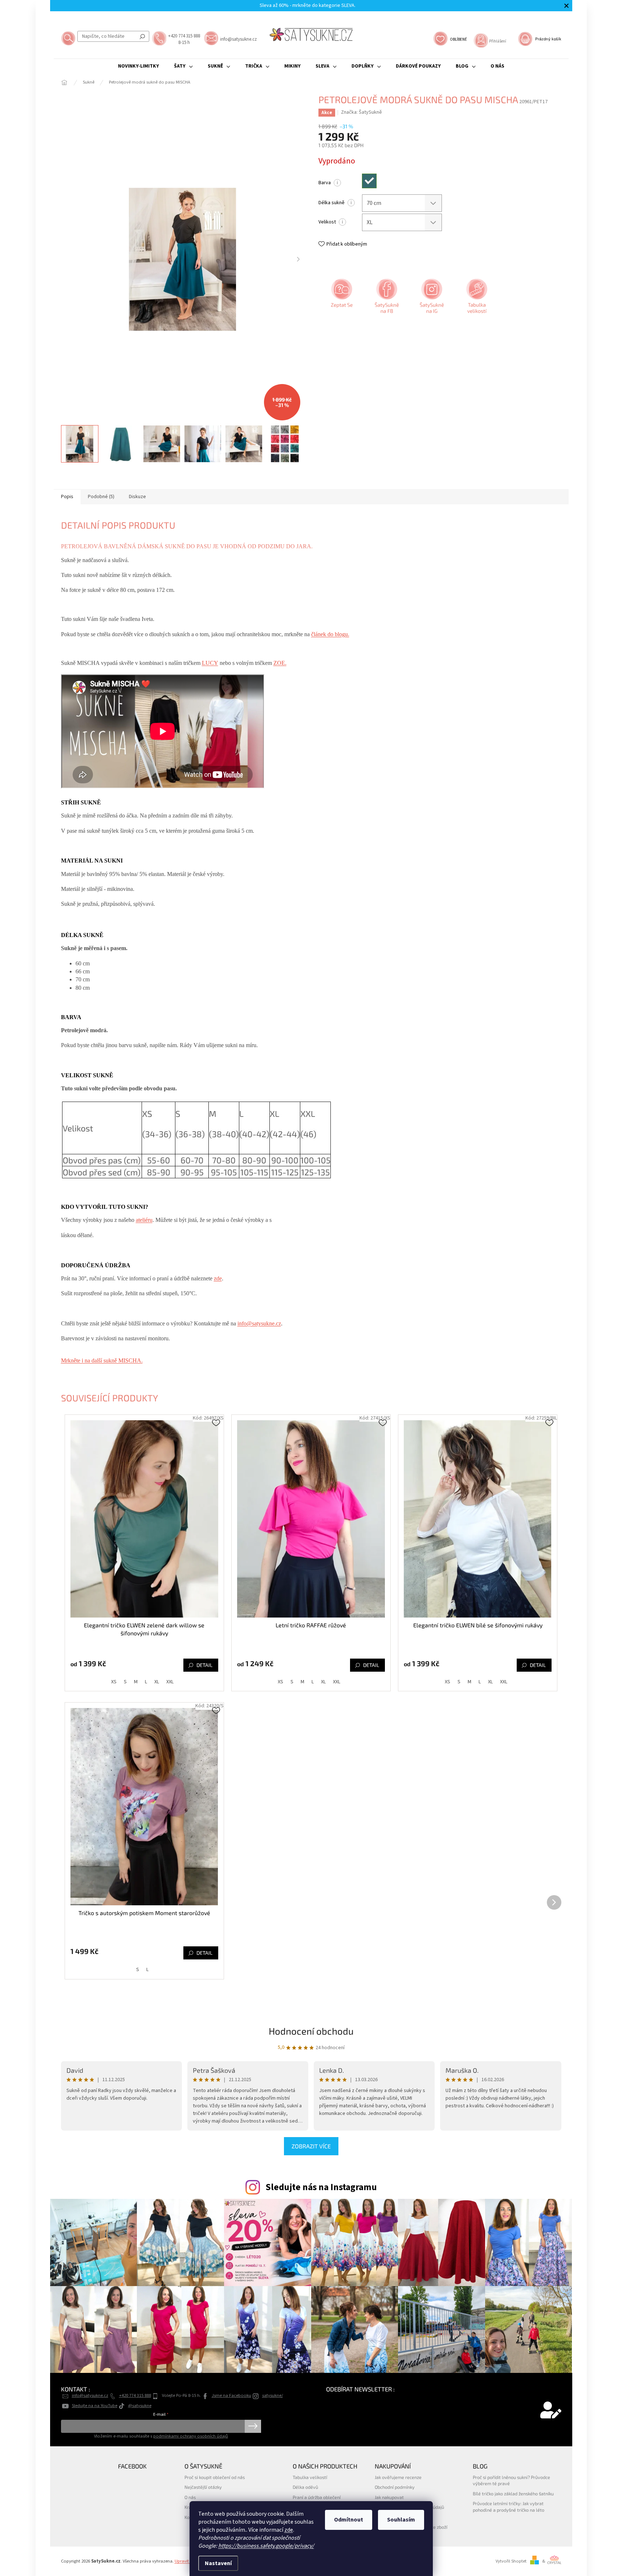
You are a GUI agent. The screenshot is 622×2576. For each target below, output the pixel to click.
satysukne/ (273, 2395)
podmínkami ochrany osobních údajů (191, 2436)
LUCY (210, 663)
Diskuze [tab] (137, 497)
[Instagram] (431, 299)
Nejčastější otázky (203, 2487)
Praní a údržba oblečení (317, 2497)
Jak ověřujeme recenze (398, 2477)
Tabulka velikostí (310, 2477)
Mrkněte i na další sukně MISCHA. (102, 1360)
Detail (204, 1665)
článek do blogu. (330, 634)
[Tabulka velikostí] (476, 299)
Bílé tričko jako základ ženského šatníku (513, 2494)
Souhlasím (401, 2520)
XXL (170, 1682)
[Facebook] (386, 299)
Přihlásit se (253, 2426)
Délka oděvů (305, 2487)
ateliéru (144, 1220)
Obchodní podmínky (395, 2487)
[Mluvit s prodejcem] (341, 299)
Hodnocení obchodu (311, 2031)
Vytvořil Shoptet (511, 2561)
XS (114, 1682)
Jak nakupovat (389, 2497)
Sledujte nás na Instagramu (321, 2187)
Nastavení (218, 2563)
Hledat (142, 36)
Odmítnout (349, 2520)
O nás (190, 2497)
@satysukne (140, 2406)
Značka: (361, 112)
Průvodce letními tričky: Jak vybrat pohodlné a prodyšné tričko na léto (509, 2506)
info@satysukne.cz (259, 1323)
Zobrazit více (311, 2146)
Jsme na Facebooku (231, 2395)
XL (157, 1682)
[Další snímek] (298, 259)
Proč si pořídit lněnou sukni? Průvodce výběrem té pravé (511, 2480)
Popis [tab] (67, 497)
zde (289, 2530)
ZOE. (280, 663)
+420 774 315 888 (135, 2395)
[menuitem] (139, 66)
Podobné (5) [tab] (101, 497)
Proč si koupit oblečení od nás (215, 2477)
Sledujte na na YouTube (95, 2406)
